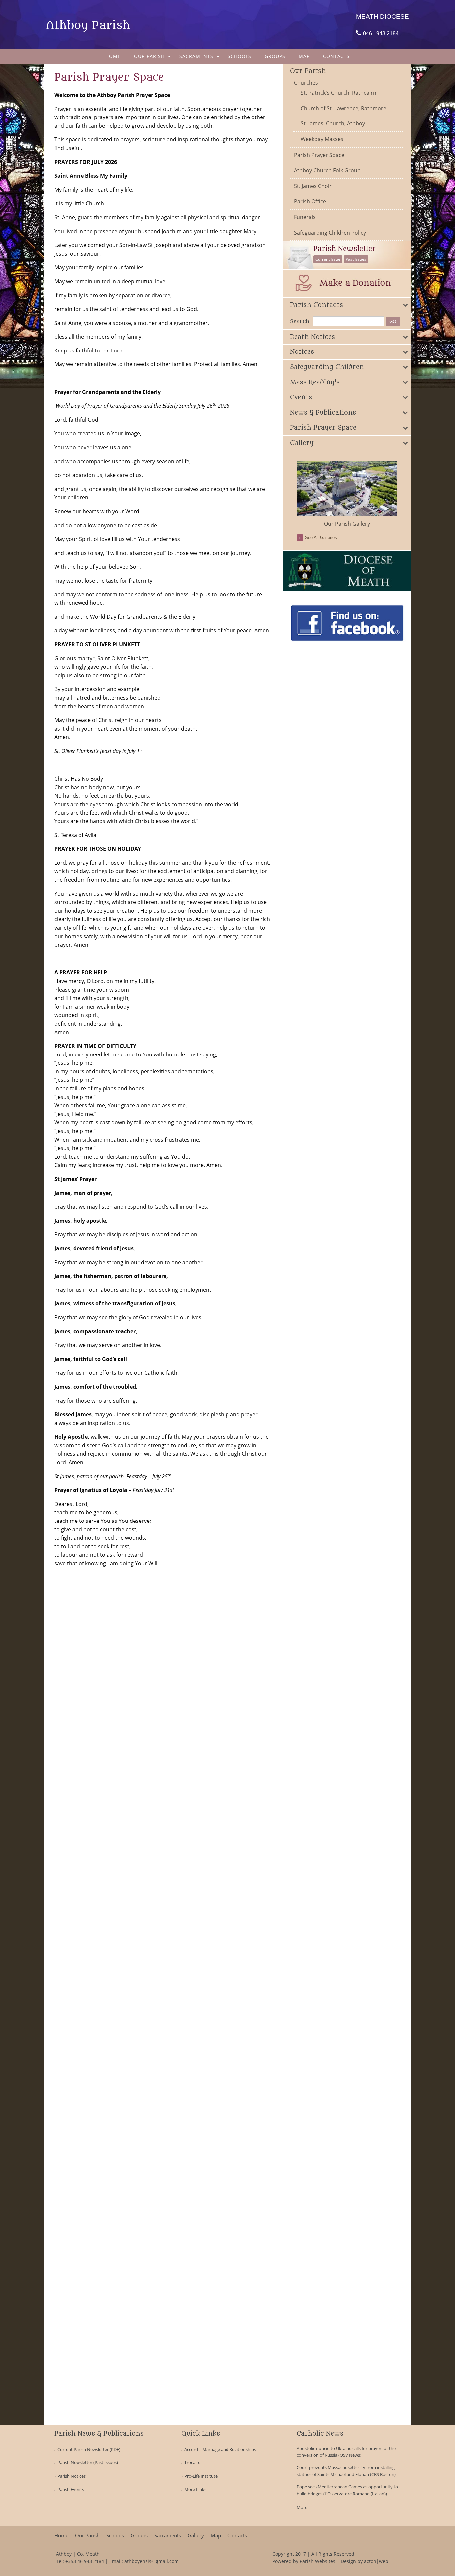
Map (304, 56)
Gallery (196, 2536)
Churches (306, 83)
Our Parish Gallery (347, 524)
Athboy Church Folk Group (327, 170)
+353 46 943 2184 (85, 2561)
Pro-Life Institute (201, 2476)
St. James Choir (313, 186)
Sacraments (196, 56)
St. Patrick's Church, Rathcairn (339, 93)
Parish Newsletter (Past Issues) (88, 2463)
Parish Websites (318, 2561)
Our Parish (149, 56)
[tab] (347, 305)
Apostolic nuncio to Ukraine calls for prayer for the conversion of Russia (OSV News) (346, 2452)
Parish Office (310, 201)
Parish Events (71, 2490)
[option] (347, 494)
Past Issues (356, 259)
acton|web (376, 2561)
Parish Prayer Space (319, 155)
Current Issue (328, 259)
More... (304, 2507)
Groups (275, 56)
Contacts (336, 56)
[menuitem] (113, 56)
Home (113, 56)
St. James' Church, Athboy (333, 123)
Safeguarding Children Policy (330, 233)
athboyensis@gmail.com (151, 2561)
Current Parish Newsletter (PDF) (89, 2449)
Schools (240, 56)
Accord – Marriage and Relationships (220, 2449)
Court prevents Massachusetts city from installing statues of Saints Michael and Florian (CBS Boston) (346, 2471)
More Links (195, 2490)
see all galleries (321, 537)
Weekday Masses (322, 139)
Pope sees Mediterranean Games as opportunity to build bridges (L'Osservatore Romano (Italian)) (347, 2490)
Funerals (305, 217)
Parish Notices (71, 2476)
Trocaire (192, 2463)
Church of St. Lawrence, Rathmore (344, 108)
